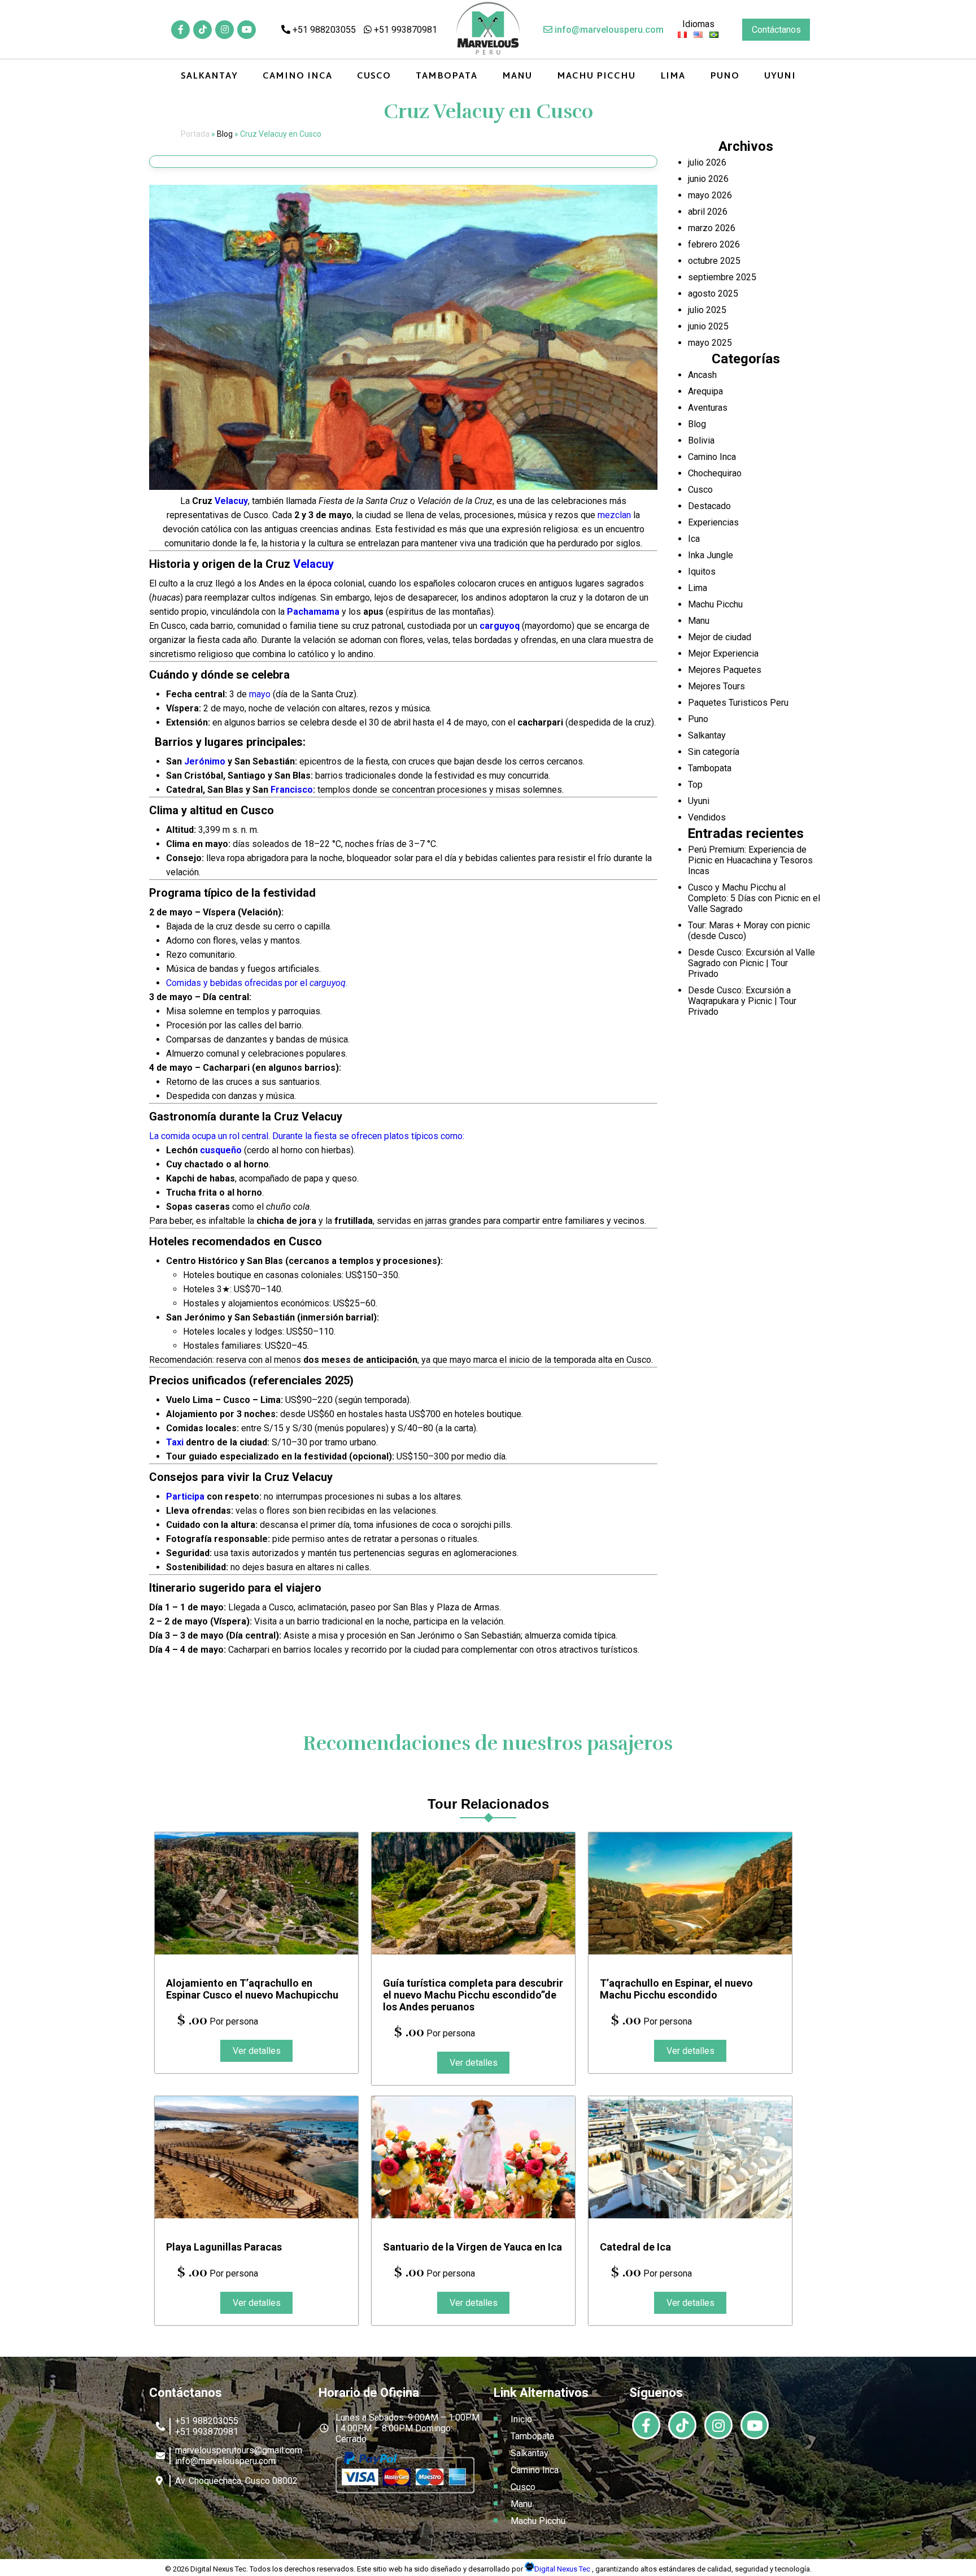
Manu (517, 77)
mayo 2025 (710, 343)
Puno (725, 77)
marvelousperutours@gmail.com (239, 2450)
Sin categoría (714, 752)
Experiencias (713, 522)
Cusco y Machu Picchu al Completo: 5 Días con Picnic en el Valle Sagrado (754, 898)
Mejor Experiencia (723, 653)
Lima (673, 77)
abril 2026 (708, 212)
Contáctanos (776, 30)
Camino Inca (297, 77)
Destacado (709, 506)
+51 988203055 (323, 30)
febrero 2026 (714, 244)
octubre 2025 (714, 261)
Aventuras (708, 408)
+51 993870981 (404, 30)
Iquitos (702, 572)
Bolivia (701, 440)
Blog (225, 134)
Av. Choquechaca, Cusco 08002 (236, 2481)
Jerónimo (205, 761)
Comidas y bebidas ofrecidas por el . (257, 983)
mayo (260, 694)
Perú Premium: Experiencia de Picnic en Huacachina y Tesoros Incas (750, 860)
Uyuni (780, 77)
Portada (195, 134)
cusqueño (221, 1150)
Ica (694, 539)
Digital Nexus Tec (563, 2569)
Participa (185, 1496)
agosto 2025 (713, 294)
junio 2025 (708, 326)
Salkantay (209, 77)
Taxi (175, 1442)
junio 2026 (708, 179)
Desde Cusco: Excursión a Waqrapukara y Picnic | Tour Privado (742, 1001)
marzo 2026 (712, 228)
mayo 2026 (710, 195)
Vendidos (707, 817)
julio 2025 (707, 310)
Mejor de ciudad (720, 637)
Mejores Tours (716, 686)
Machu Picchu (596, 77)
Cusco (374, 77)
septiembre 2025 (722, 277)
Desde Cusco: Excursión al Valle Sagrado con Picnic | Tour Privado (751, 963)
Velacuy (231, 501)
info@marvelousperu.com (608, 30)
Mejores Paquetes (725, 670)
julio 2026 (707, 162)
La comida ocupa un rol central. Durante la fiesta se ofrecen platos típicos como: (307, 1136)
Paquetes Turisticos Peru (738, 703)
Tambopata (446, 77)
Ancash (702, 375)
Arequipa (705, 391)
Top (695, 785)
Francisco (292, 790)
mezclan (614, 515)
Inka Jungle (711, 555)
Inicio (521, 2419)
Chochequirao (715, 473)
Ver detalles (257, 2051)
